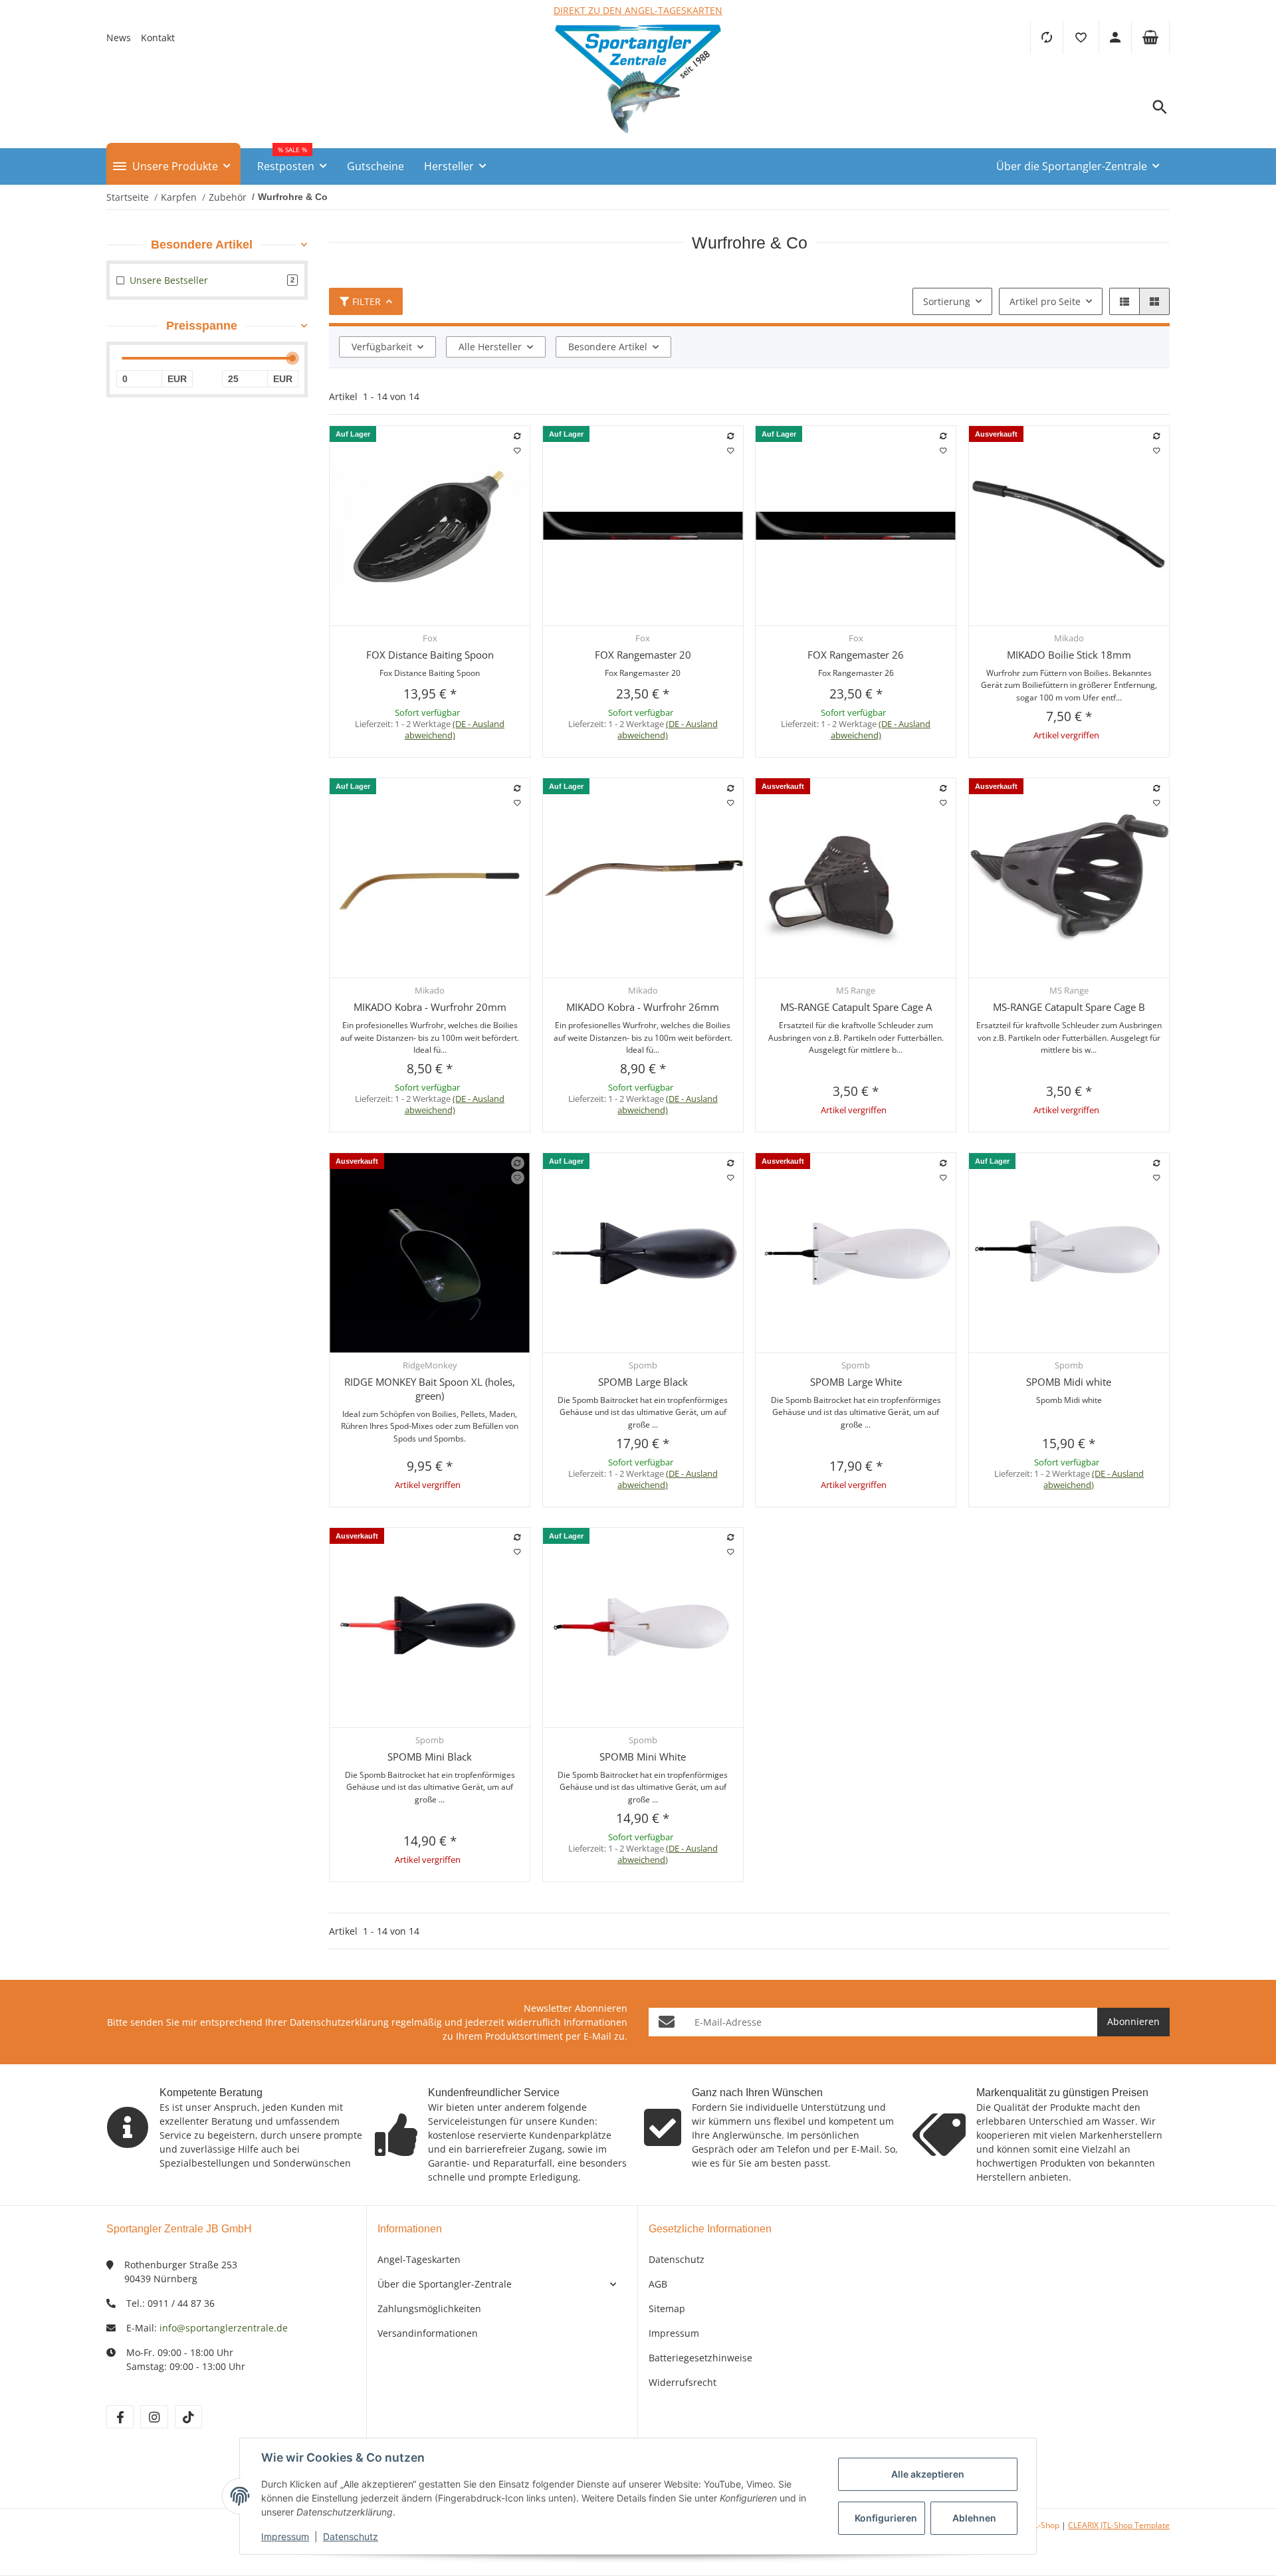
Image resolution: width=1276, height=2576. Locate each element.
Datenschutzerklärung (339, 2022)
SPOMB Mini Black (430, 1757)
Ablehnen (974, 2518)
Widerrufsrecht (683, 2382)
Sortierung (947, 301)
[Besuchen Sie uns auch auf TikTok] (188, 2417)
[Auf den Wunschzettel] (518, 451)
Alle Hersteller (490, 347)
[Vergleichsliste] (1046, 37)
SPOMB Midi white (1069, 1382)
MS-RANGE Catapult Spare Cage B (1069, 1007)
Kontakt (158, 38)
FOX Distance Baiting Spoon (430, 655)
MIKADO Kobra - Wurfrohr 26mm (643, 1007)
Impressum (674, 2333)
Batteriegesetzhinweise (700, 2358)
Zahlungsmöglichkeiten (429, 2308)
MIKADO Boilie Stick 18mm (1069, 655)
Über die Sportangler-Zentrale (445, 2284)
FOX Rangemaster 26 (856, 655)
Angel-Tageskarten (419, 2259)
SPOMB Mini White (643, 1757)
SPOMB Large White (856, 1382)
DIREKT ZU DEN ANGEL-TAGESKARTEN (638, 10)
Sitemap (667, 2308)
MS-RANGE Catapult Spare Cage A (856, 1007)
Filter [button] (367, 301)
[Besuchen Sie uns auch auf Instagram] (154, 2417)
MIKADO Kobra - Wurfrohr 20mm (430, 1007)
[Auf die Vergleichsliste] (518, 436)
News (119, 38)
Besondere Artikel (608, 347)
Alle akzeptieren (928, 2474)
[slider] (292, 358)
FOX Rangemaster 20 (643, 655)
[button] (1081, 37)
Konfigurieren (886, 2518)
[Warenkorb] (1150, 37)
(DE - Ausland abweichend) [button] (455, 729)
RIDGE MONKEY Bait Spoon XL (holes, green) (430, 1389)
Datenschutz (677, 2259)
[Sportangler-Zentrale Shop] (638, 137)
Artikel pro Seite (1045, 301)
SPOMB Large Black (643, 1382)
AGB (658, 2284)
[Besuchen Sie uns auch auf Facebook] (120, 2417)
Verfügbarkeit (382, 347)
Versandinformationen (428, 2333)
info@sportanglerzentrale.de (224, 2328)
